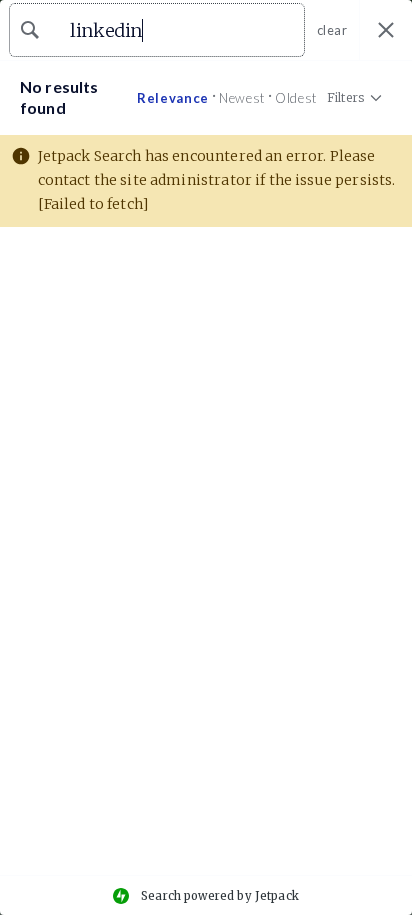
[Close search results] (386, 30)
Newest (242, 98)
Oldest (296, 98)
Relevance (173, 98)
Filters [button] (345, 102)
